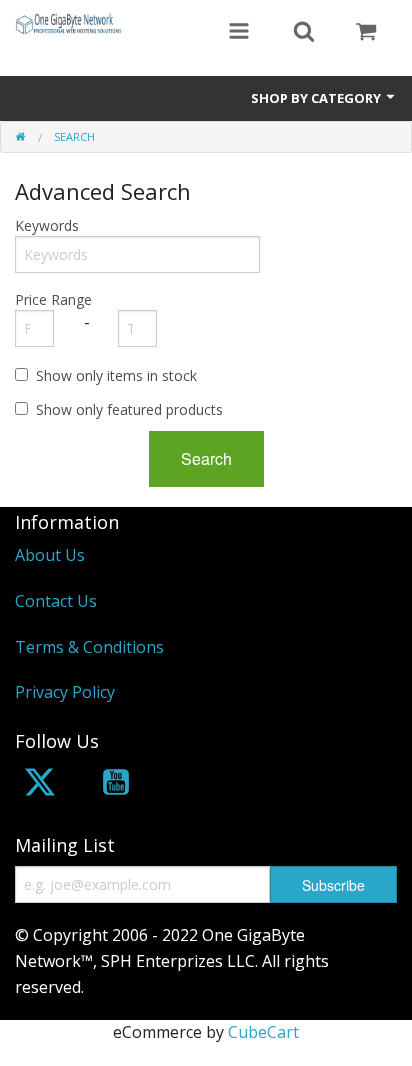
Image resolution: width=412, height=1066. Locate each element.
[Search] (304, 33)
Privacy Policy (65, 692)
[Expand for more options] (239, 33)
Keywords (47, 225)
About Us (50, 555)
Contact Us (56, 601)
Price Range (53, 299)
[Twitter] (40, 785)
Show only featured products (129, 409)
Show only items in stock (116, 375)
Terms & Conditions (89, 647)
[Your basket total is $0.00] (366, 33)
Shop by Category (317, 98)
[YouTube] (116, 785)
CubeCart (263, 1032)
